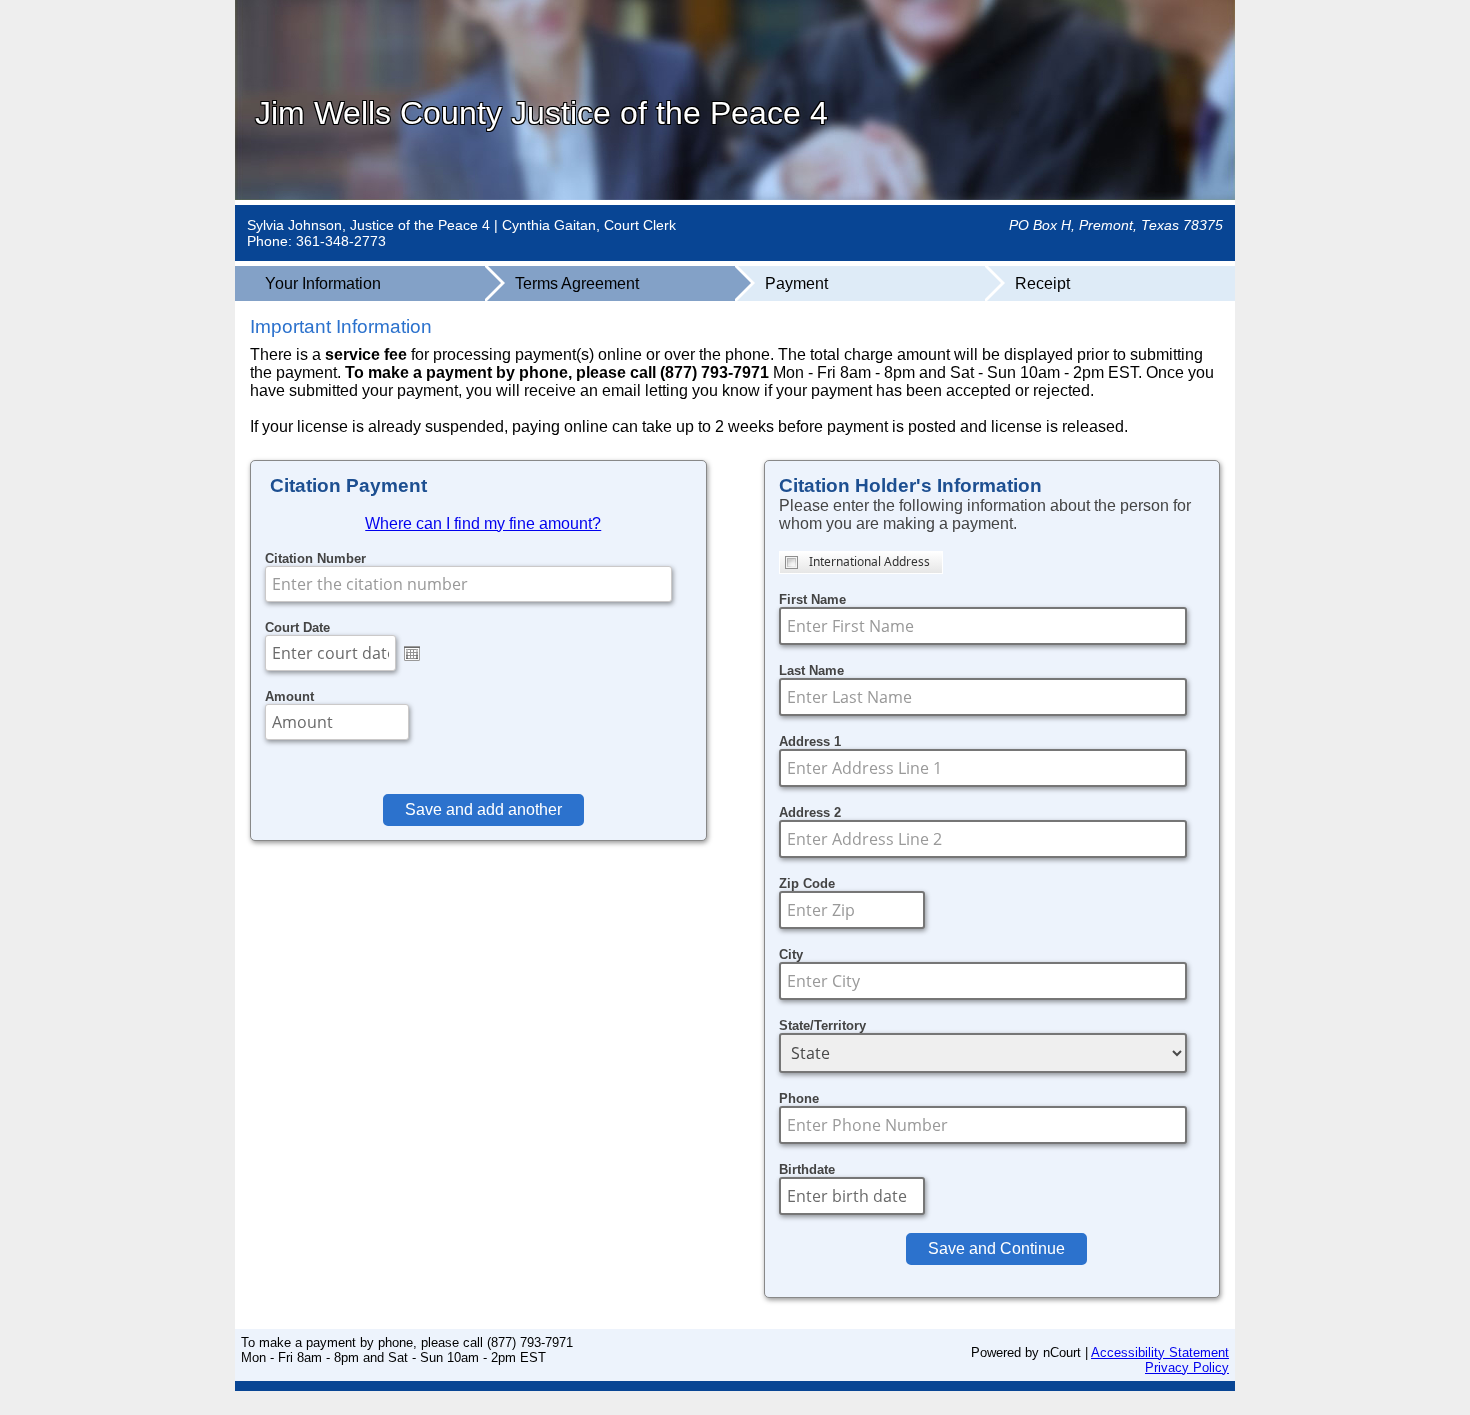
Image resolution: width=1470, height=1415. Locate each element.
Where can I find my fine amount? (483, 523)
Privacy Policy (1187, 1367)
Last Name (811, 670)
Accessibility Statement (1160, 1352)
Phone (799, 1098)
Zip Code (807, 883)
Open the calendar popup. (412, 653)
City (791, 954)
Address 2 (810, 812)
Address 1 (810, 741)
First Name (812, 599)
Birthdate (807, 1169)
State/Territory (822, 1025)
